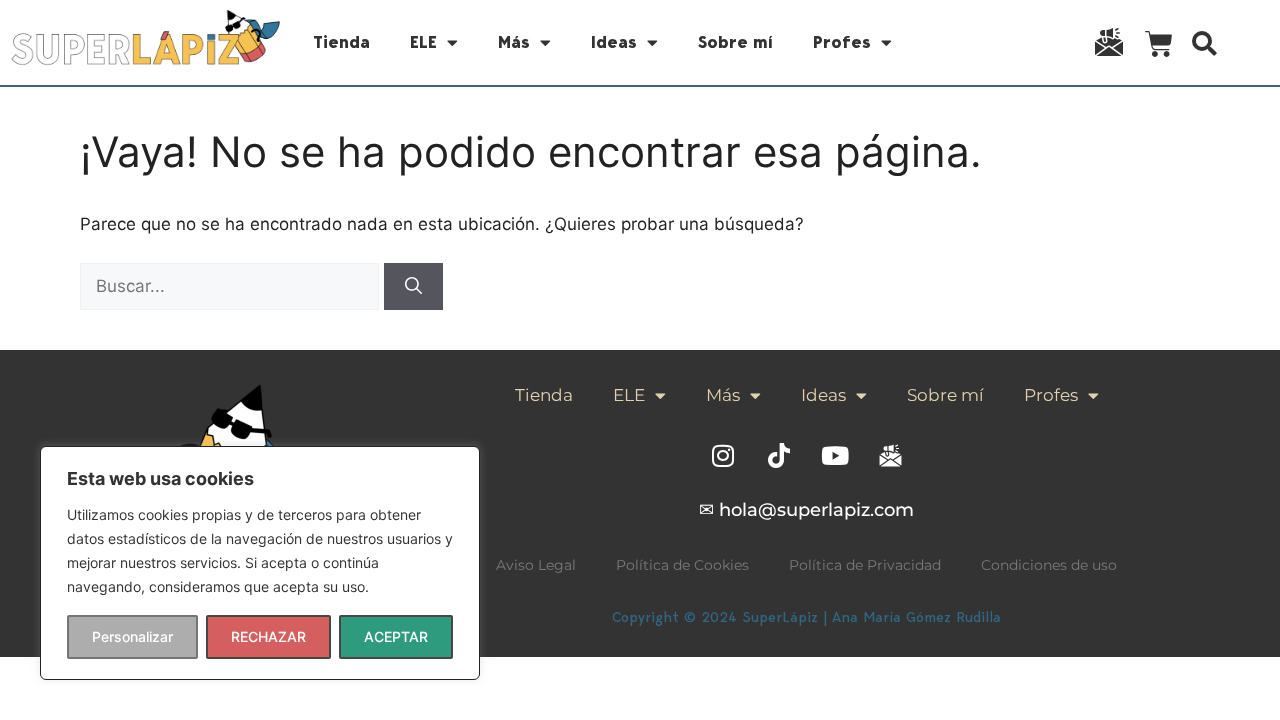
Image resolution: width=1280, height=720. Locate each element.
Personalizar (132, 636)
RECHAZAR (268, 636)
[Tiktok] (779, 455)
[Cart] (1159, 47)
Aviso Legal (536, 565)
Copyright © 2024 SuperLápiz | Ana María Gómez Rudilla (806, 617)
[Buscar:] (232, 286)
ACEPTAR (396, 636)
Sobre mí (735, 42)
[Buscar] (413, 287)
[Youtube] (835, 455)
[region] (260, 563)
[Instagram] (723, 455)
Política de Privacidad (865, 565)
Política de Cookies (682, 565)
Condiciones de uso (1049, 565)
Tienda (341, 42)
